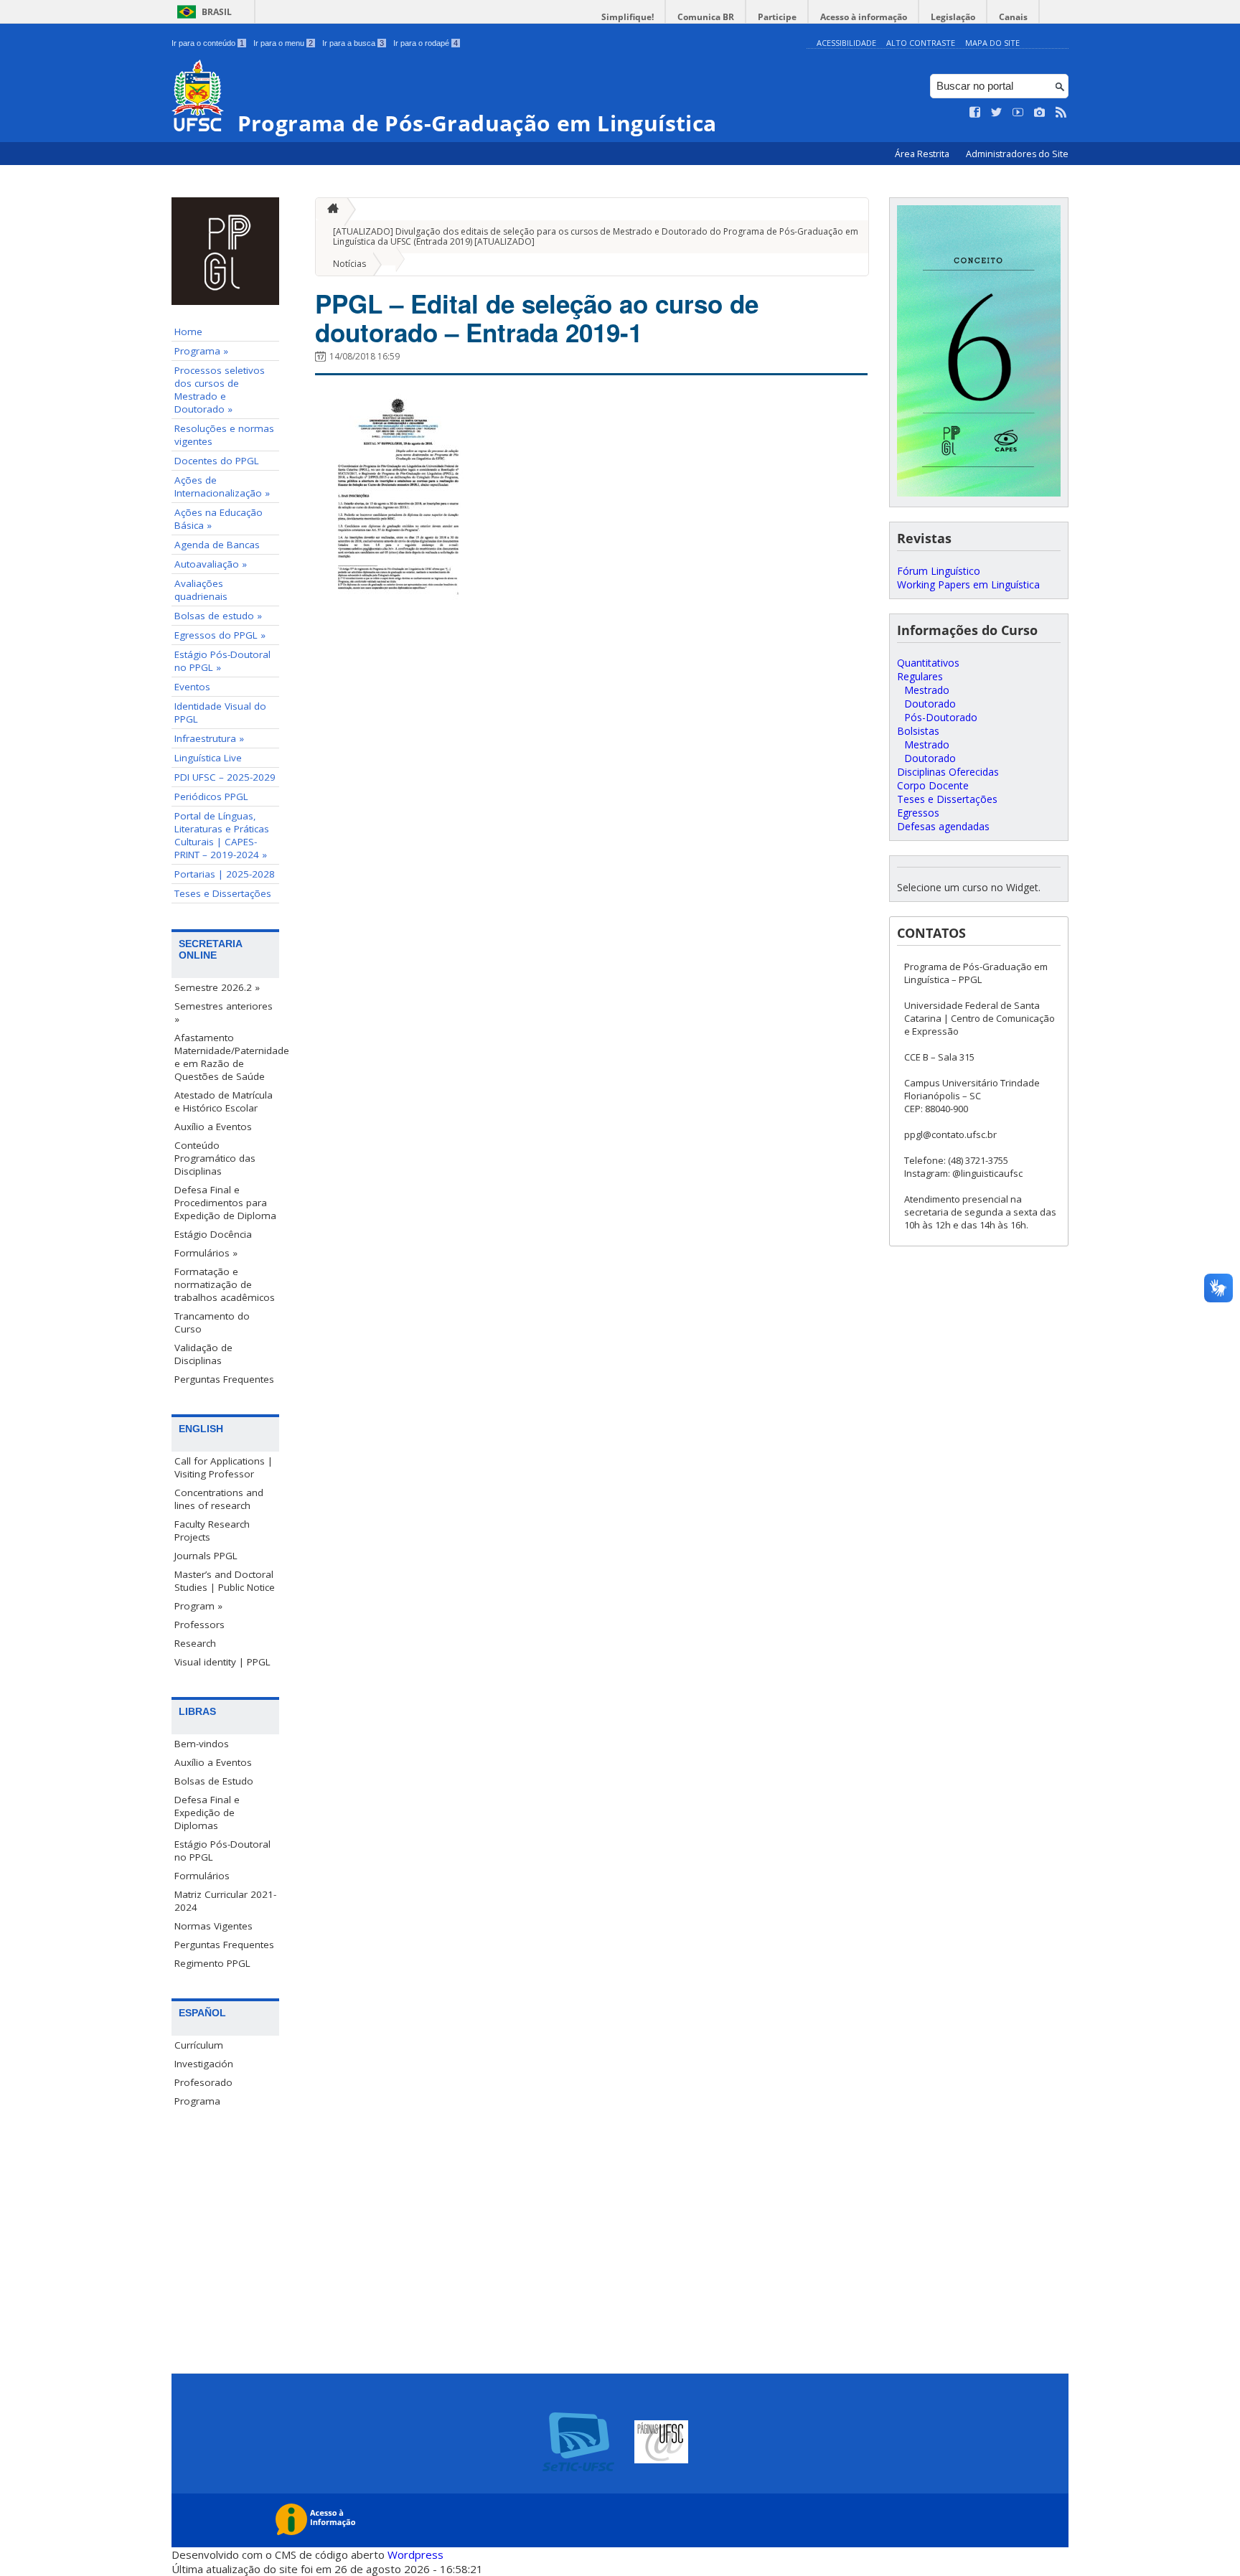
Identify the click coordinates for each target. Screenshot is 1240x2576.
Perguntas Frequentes (224, 1379)
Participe (777, 17)
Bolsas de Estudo (214, 1781)
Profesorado (203, 2082)
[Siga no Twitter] (997, 113)
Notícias (349, 264)
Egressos (918, 813)
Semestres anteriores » (224, 1012)
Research (195, 1643)
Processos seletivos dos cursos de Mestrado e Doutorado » (220, 390)
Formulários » (206, 1253)
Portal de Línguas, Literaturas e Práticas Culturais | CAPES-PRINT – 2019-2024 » (222, 835)
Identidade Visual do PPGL (220, 713)
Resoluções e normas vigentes (224, 435)
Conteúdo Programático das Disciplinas (215, 1158)
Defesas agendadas (943, 826)
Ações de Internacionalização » (222, 486)
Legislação (953, 17)
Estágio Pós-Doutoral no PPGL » (222, 661)
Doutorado (930, 704)
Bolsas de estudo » (218, 616)
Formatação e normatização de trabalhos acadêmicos (225, 1284)
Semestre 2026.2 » (217, 987)
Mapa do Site (992, 43)
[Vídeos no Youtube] (1018, 113)
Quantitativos (928, 663)
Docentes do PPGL (217, 461)
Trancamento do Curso (212, 1322)
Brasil (217, 12)
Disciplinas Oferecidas (948, 772)
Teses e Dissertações (223, 893)
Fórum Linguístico (939, 571)
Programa (197, 2101)
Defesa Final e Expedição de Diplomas (207, 1813)
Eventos (192, 687)
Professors (199, 1625)
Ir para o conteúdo (208, 43)
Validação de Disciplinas (203, 1354)
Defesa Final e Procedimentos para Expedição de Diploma (225, 1203)
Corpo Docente (933, 785)
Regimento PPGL (212, 1963)
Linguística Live (208, 758)
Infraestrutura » (209, 738)
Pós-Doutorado (941, 717)
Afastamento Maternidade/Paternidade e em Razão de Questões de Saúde (227, 1057)
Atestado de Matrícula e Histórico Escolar (224, 1101)
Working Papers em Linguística (968, 584)
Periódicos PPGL (211, 796)
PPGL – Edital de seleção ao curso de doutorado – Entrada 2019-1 (537, 318)
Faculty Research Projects (212, 1531)
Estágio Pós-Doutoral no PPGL (222, 1851)
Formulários (202, 1876)
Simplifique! (628, 17)
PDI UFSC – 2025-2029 (225, 777)
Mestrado (927, 690)
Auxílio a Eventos (213, 1127)
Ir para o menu (283, 43)
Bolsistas (918, 731)
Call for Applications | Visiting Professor (224, 1467)
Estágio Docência (213, 1234)
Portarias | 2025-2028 (225, 874)
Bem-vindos (202, 1744)
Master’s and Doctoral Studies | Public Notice (225, 1581)
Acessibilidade (846, 43)
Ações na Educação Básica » (219, 519)
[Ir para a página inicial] (329, 209)
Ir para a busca (353, 43)
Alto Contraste (921, 43)
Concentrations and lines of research (219, 1499)
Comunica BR (706, 17)
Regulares (920, 676)
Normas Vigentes (213, 1926)
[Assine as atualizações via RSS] (1061, 113)
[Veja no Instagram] (1040, 113)
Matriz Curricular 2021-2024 (225, 1901)
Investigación (204, 2064)
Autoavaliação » (211, 564)
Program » (198, 1606)
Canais (1013, 17)
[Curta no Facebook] (975, 113)
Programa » (201, 351)
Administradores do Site (1017, 154)
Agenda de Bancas (217, 545)
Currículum (199, 2045)
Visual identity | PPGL (222, 1662)
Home (188, 332)
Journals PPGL (206, 1556)
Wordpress (415, 2554)
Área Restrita (923, 154)
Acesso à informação (864, 17)
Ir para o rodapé (426, 43)
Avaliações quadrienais (201, 590)
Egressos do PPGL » (220, 635)
